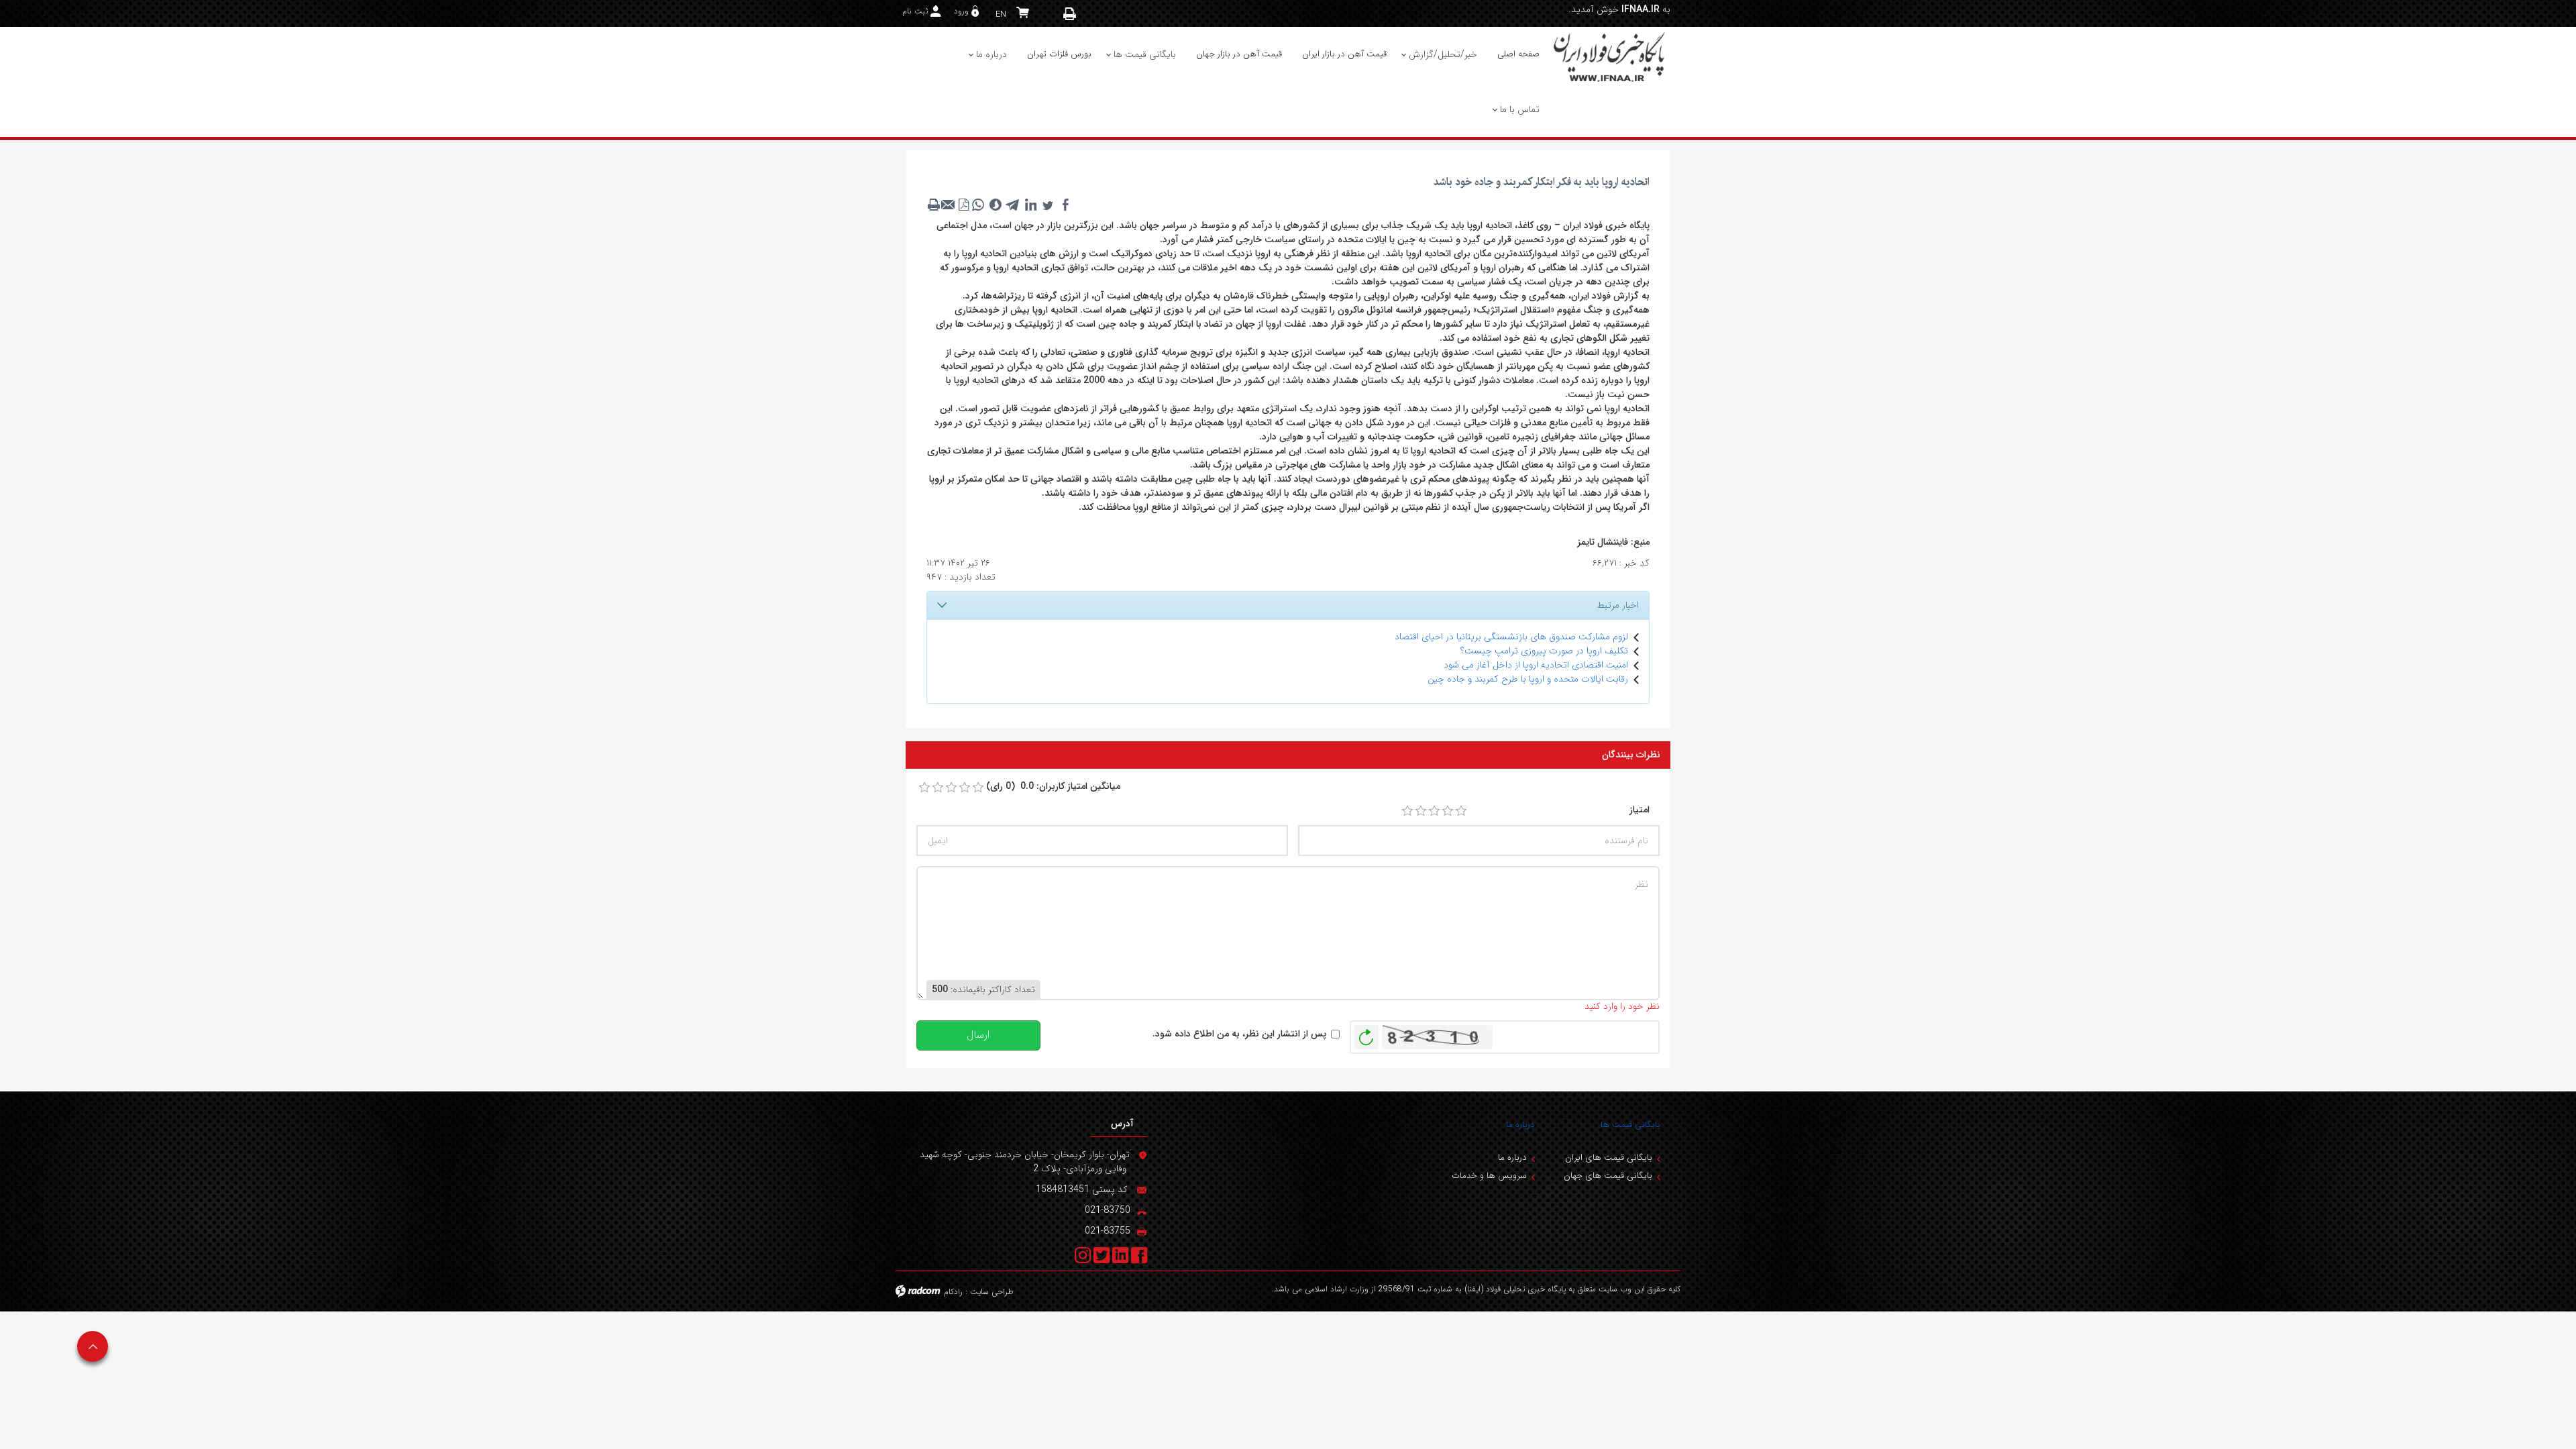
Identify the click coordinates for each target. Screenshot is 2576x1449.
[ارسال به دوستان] (949, 205)
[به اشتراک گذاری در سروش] (996, 205)
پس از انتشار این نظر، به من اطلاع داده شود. (1239, 1034)
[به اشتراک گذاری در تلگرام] (1013, 205)
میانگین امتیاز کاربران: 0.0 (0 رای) (1053, 787)
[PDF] (963, 205)
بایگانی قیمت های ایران (1609, 1158)
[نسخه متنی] (934, 205)
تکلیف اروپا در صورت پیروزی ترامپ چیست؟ (1544, 651)
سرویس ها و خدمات (1489, 1176)
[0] (924, 788)
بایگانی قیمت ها (1630, 1125)
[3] (1434, 811)
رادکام (953, 1292)
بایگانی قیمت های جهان (1608, 1176)
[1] (1407, 811)
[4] (1448, 811)
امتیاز (1640, 810)
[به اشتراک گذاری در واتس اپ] (978, 205)
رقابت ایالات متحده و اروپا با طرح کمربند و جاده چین (1528, 679)
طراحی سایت (992, 1292)
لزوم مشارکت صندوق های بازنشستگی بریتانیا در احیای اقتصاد (1511, 637)
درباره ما (1520, 1125)
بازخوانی (1366, 1034)
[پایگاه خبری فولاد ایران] (1610, 56)
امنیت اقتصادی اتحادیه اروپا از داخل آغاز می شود (1536, 665)
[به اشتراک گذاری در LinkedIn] (1030, 205)
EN (1001, 14)
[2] (1421, 811)
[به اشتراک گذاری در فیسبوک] (1065, 205)
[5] (1461, 811)
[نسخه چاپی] (1070, 14)
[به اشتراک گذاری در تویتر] (1048, 205)
